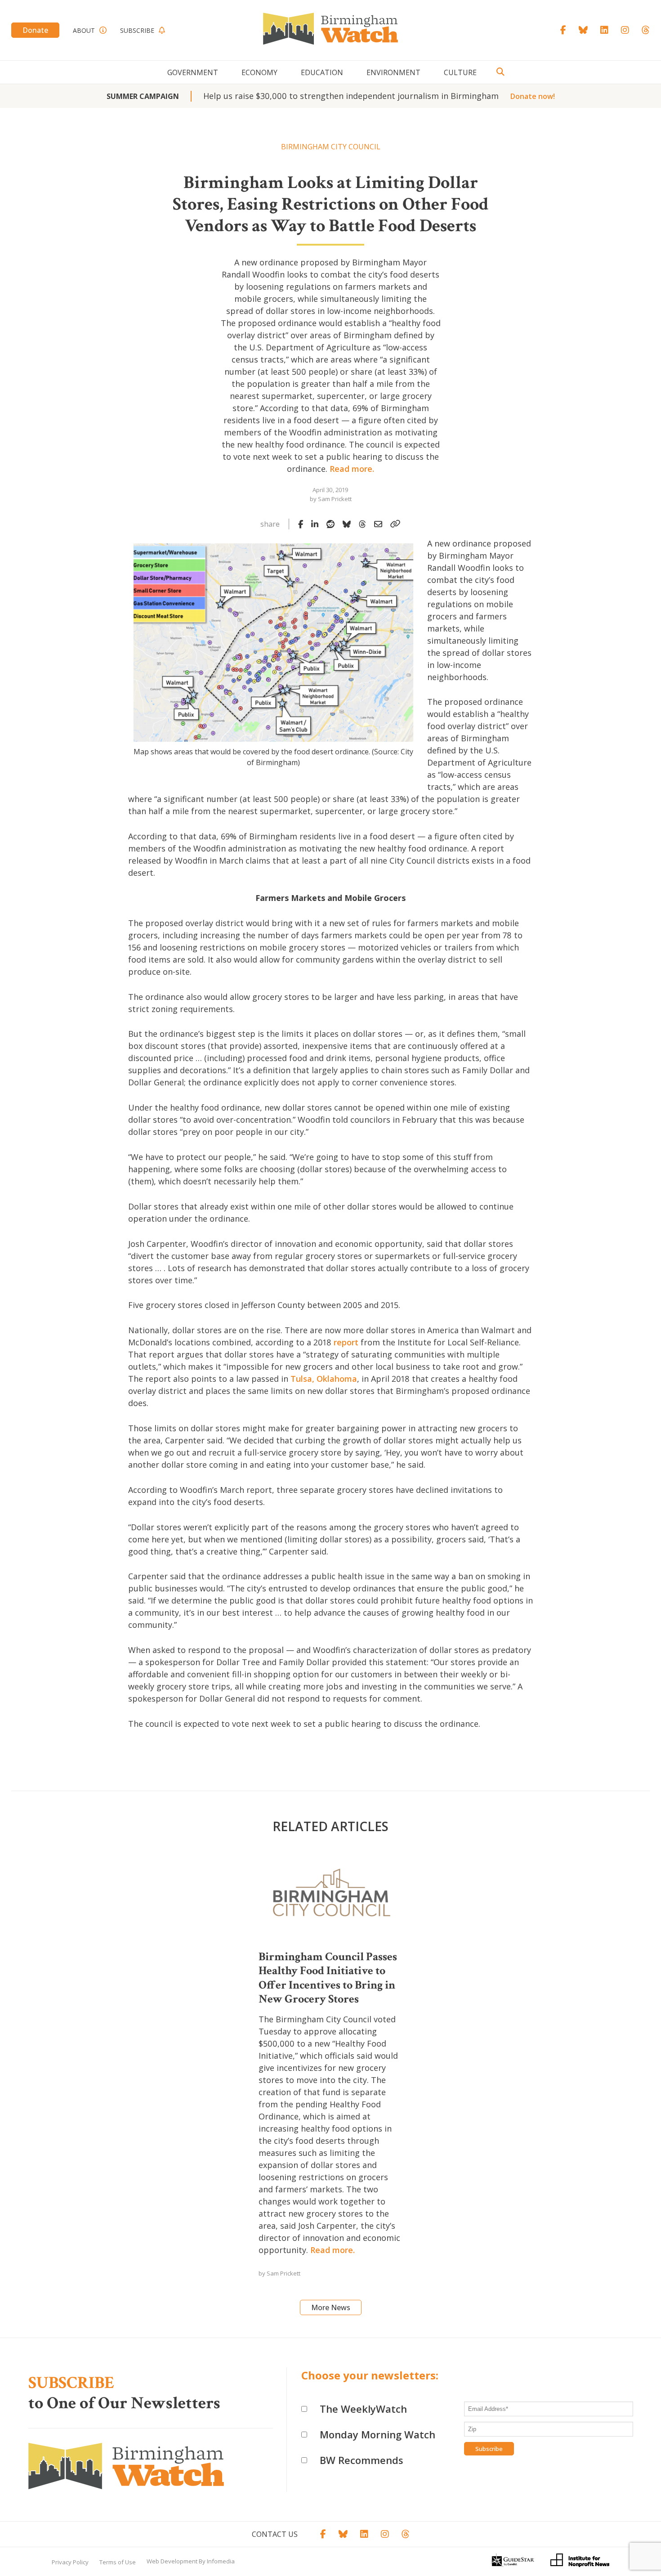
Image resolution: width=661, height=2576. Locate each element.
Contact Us (275, 2534)
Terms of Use (118, 2562)
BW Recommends (362, 2460)
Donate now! (533, 96)
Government (193, 72)
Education (322, 72)
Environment (393, 72)
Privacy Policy (70, 2562)
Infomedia (221, 2561)
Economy (259, 72)
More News (331, 2307)
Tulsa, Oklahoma (324, 1379)
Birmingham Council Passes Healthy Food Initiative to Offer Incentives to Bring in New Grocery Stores (328, 1978)
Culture (460, 72)
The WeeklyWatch (363, 2409)
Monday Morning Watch (377, 2434)
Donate (35, 30)
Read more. (352, 469)
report (346, 1342)
